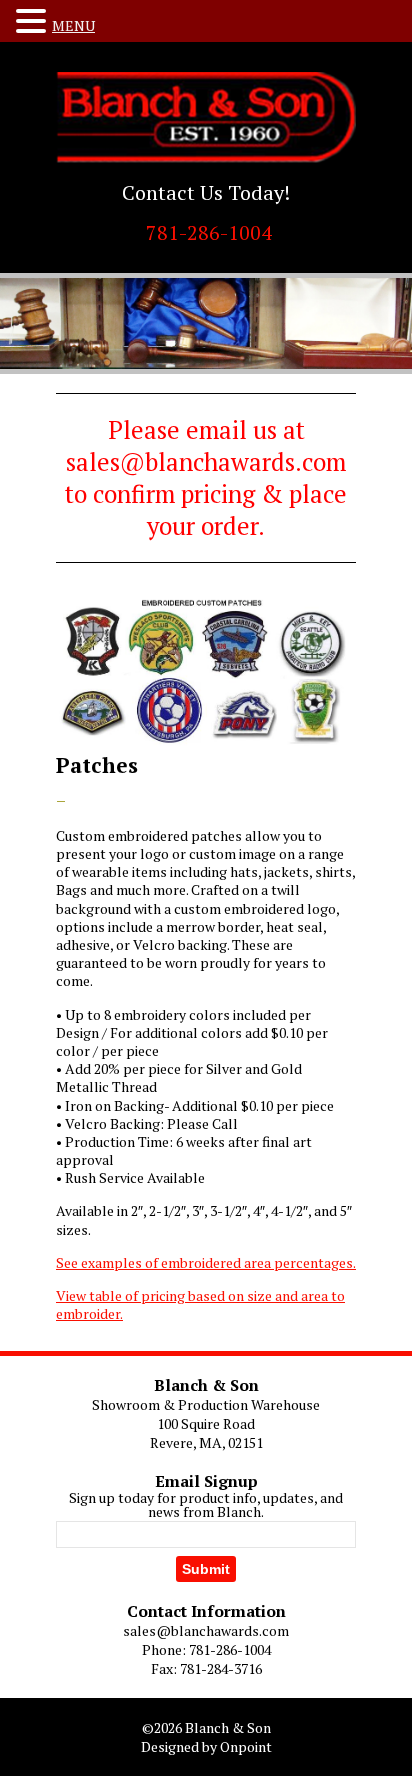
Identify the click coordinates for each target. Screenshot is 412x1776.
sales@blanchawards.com (206, 1630)
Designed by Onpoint (206, 1746)
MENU (73, 25)
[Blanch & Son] (206, 117)
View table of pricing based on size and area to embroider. (200, 1304)
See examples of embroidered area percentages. (206, 1262)
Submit (206, 1569)
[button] (34, 21)
